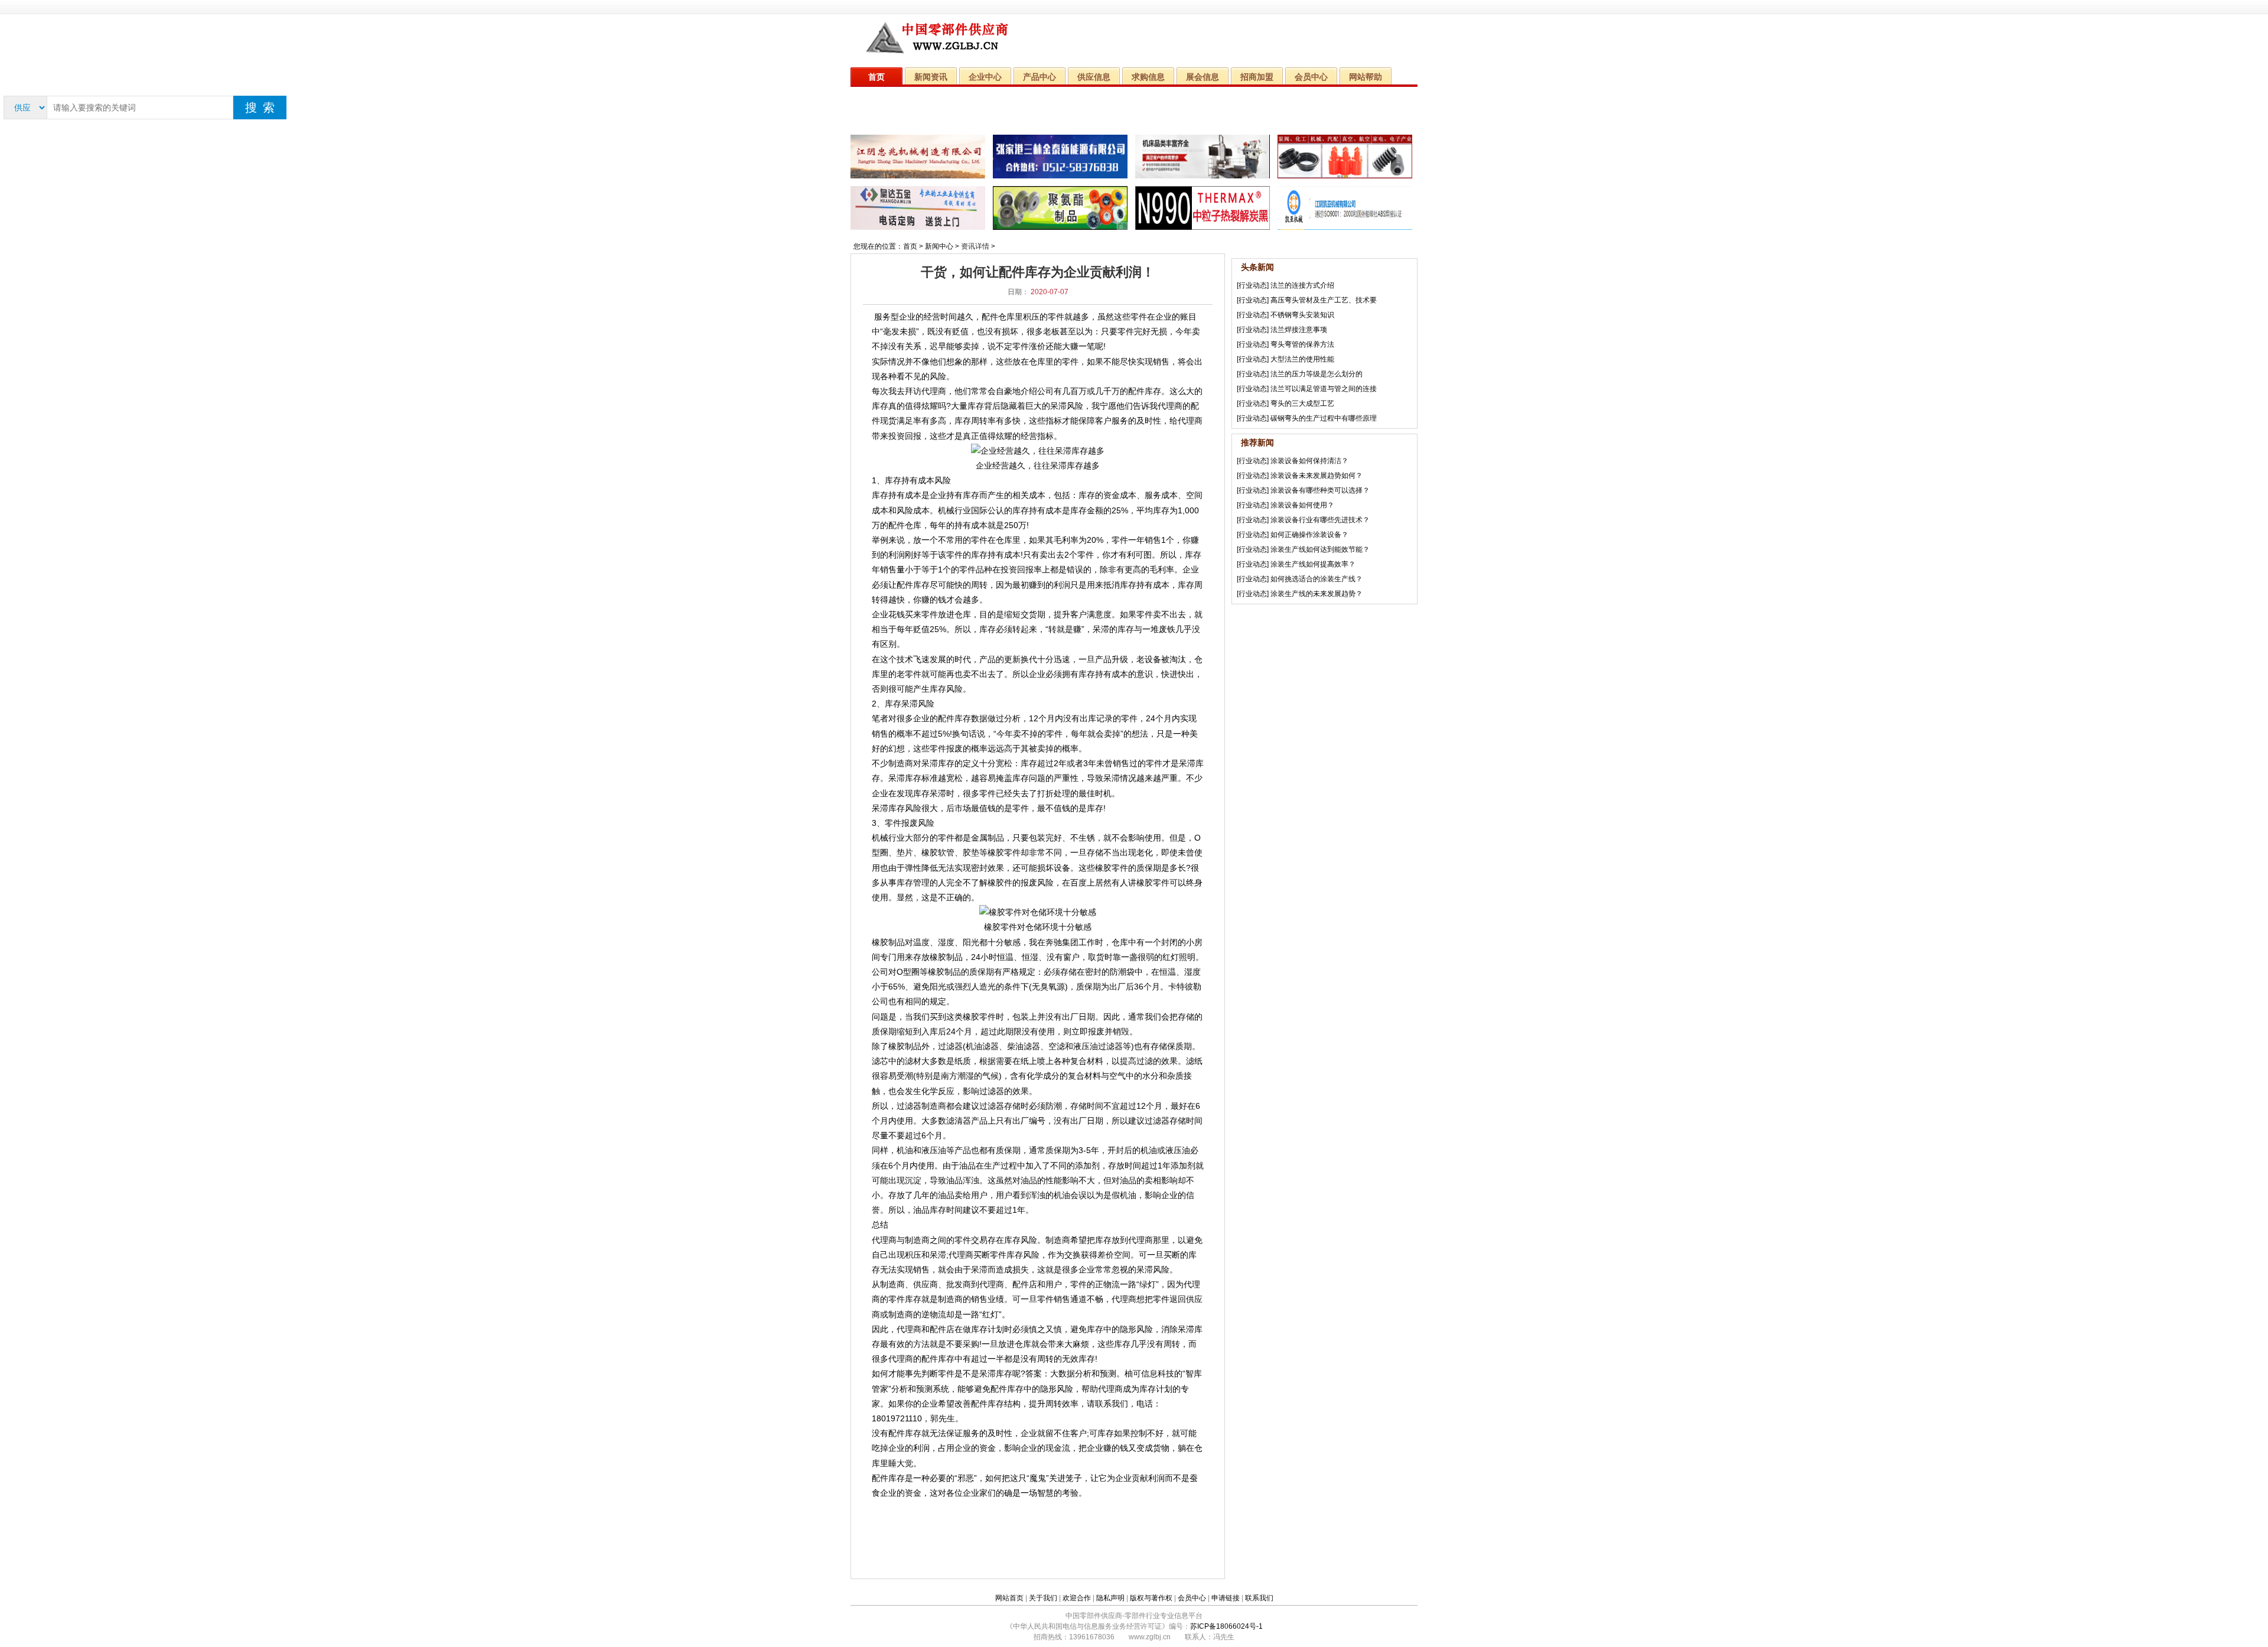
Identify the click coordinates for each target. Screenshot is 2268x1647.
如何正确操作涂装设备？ (1309, 535)
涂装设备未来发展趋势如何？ (1317, 476)
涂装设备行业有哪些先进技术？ (1320, 520)
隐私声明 (1110, 1598)
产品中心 (1039, 77)
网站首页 (1009, 1598)
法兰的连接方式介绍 (1302, 285)
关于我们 (1043, 1598)
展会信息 (1203, 77)
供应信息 (1094, 77)
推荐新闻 (1257, 442)
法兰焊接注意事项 (1299, 330)
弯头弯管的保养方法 (1302, 344)
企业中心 (985, 77)
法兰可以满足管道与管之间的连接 (1324, 389)
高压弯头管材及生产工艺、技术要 (1324, 300)
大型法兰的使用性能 (1302, 359)
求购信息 (1148, 77)
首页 (876, 77)
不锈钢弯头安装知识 (1302, 315)
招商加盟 (1257, 77)
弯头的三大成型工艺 (1302, 403)
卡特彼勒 (1185, 987)
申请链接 (1226, 1598)
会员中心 (1311, 77)
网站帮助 (1366, 77)
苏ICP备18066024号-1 (1226, 1626)
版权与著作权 (1151, 1598)
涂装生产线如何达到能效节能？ (1320, 549)
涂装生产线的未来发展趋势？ (1317, 594)
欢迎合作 (1077, 1598)
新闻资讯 (931, 77)
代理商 (934, 391)
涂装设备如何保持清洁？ (1309, 461)
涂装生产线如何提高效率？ (1313, 564)
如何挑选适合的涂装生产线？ (1317, 579)
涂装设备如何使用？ (1302, 505)
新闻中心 (939, 246)
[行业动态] (1253, 285)
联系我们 (1259, 1598)
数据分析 (1075, 1373)
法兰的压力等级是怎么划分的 (1317, 374)
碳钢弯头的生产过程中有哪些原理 (1324, 418)
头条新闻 (1257, 267)
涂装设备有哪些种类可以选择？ (1320, 490)
